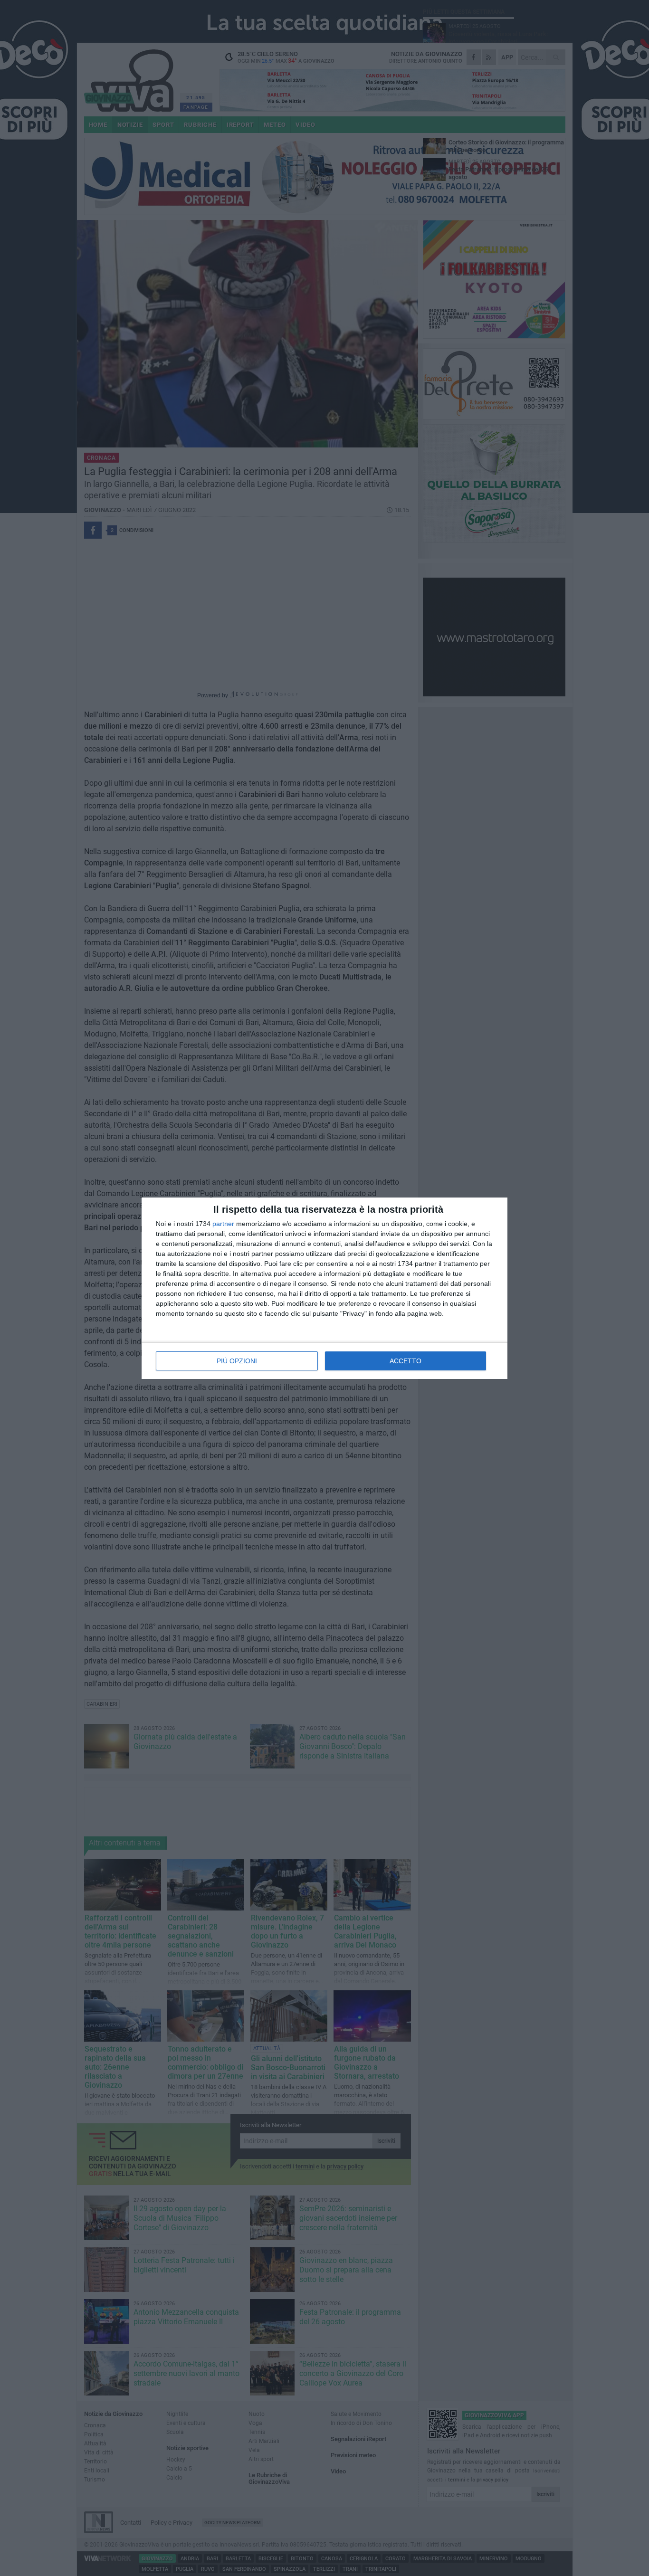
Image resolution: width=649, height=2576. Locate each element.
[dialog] (324, 1288)
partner (223, 1224)
